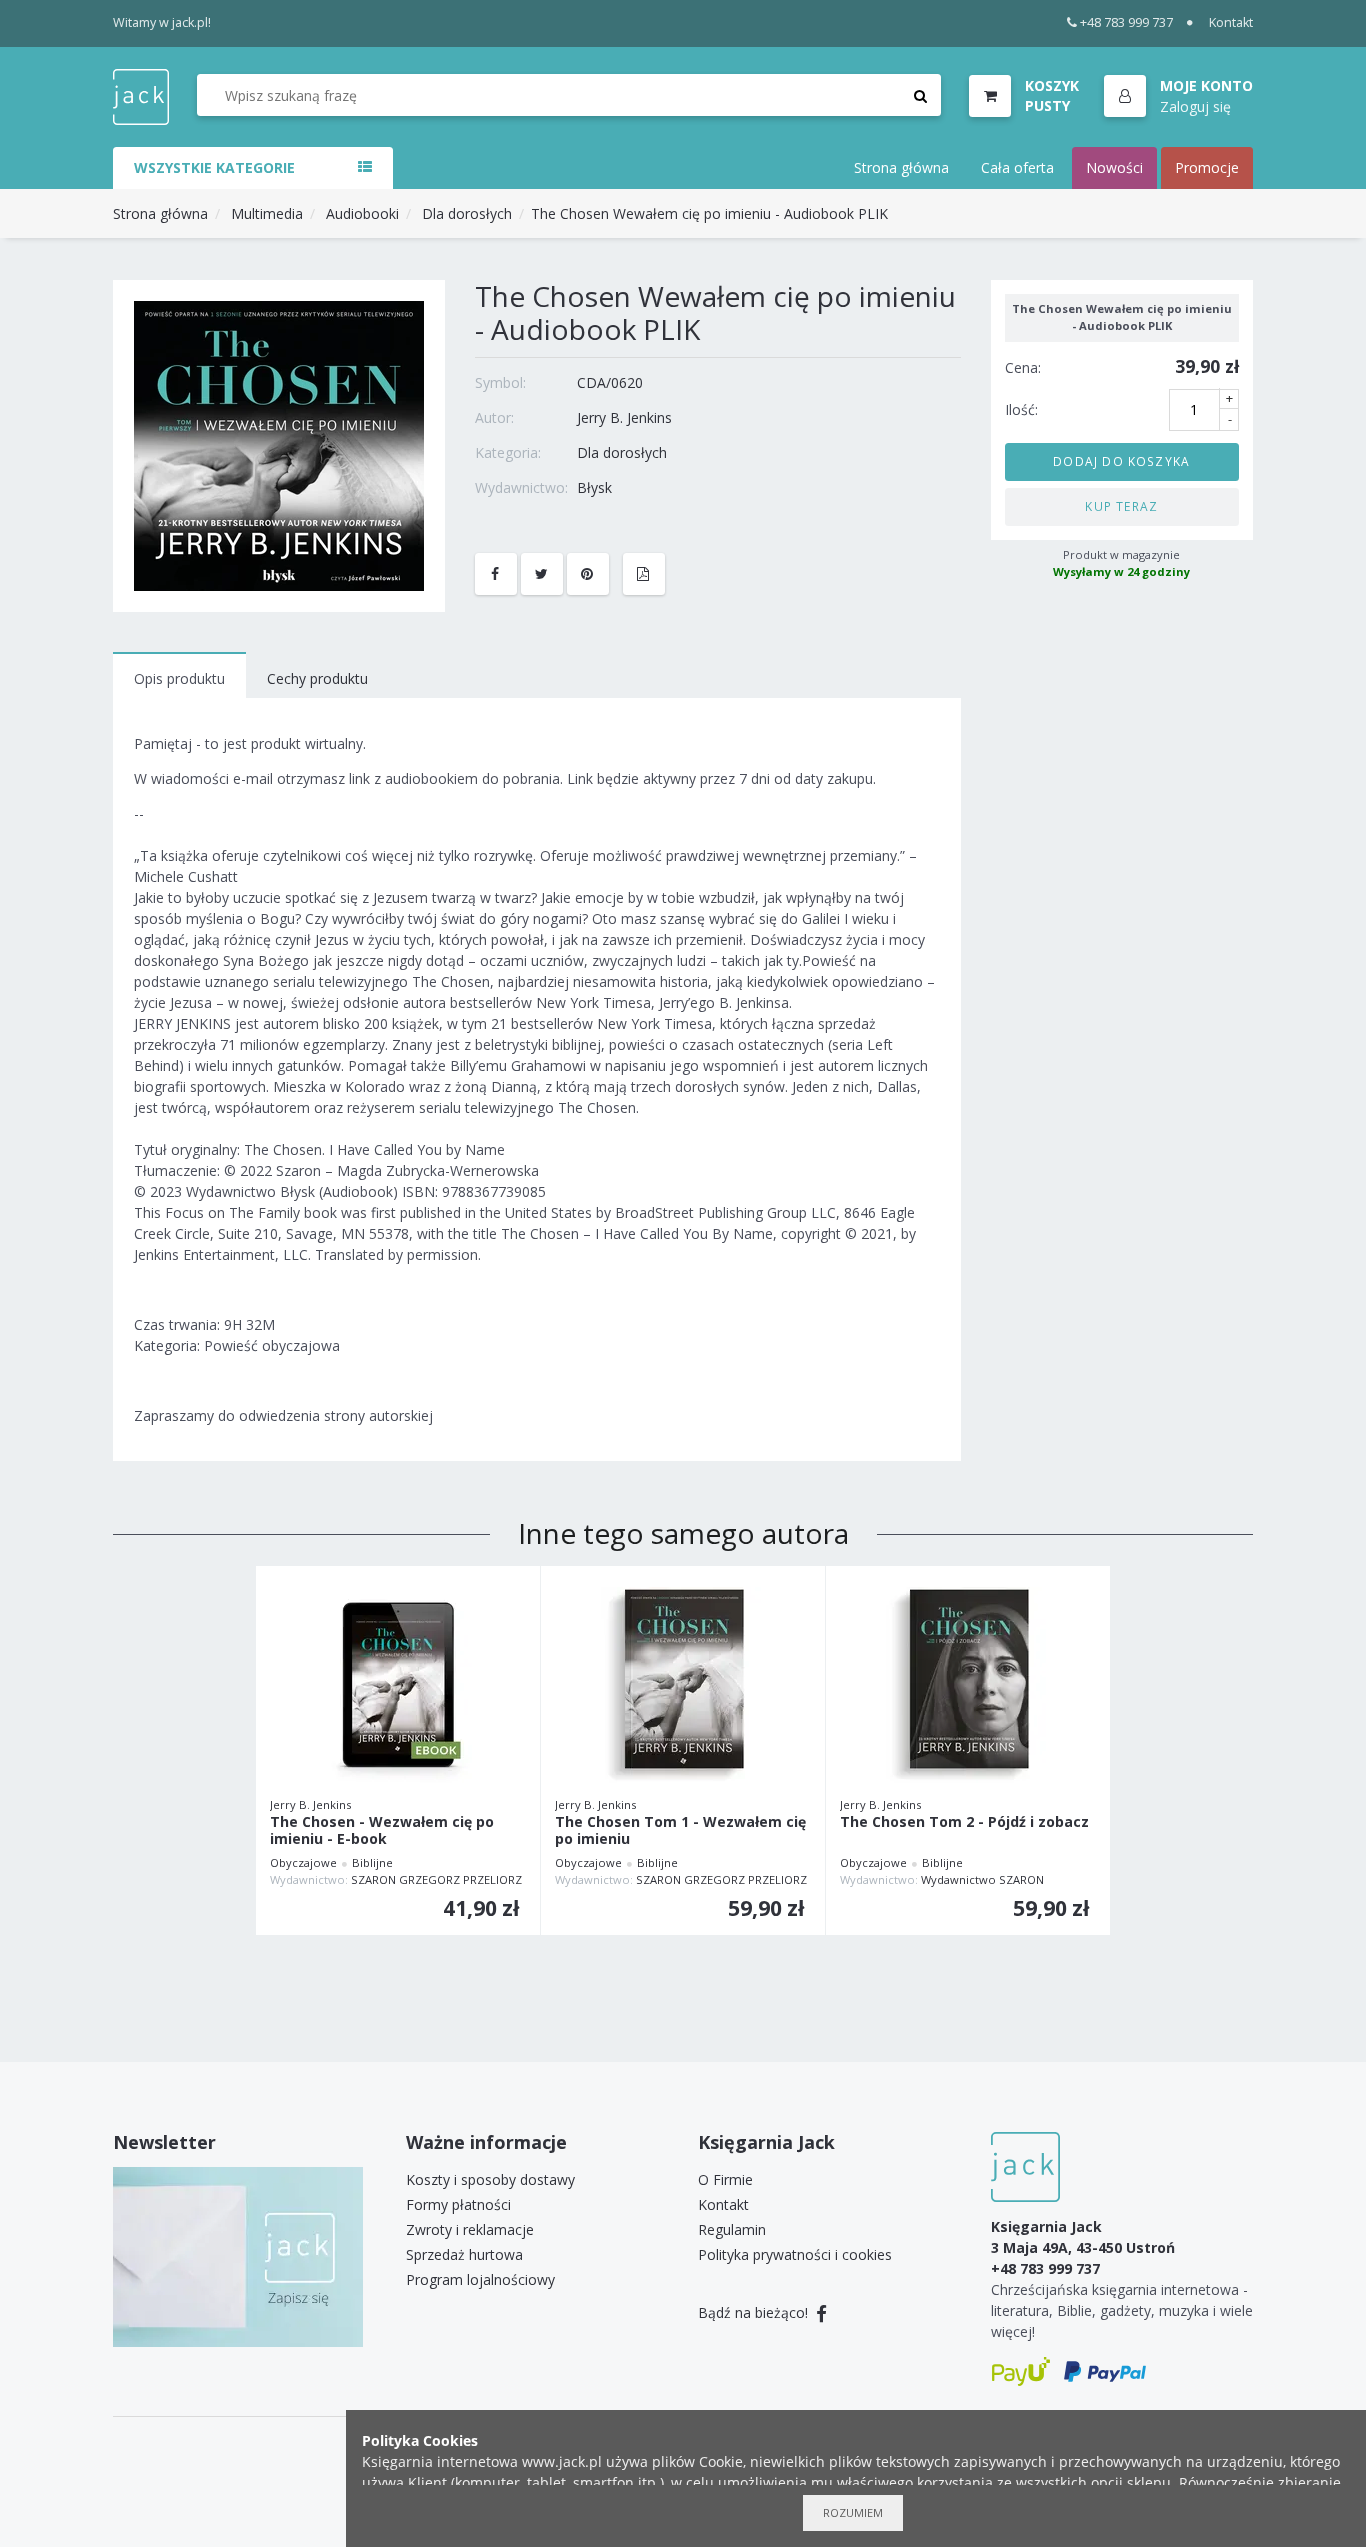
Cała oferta (1017, 167)
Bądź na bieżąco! (755, 2312)
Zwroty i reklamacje (470, 2229)
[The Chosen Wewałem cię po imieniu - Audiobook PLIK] (279, 444)
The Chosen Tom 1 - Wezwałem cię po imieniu (680, 1831)
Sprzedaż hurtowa (464, 2254)
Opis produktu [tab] (179, 678)
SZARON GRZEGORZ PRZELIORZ (436, 1879)
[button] (1178, 97)
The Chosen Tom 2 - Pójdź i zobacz (964, 1822)
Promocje (1207, 167)
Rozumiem (853, 2512)
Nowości (1114, 167)
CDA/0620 (610, 382)
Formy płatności (458, 2204)
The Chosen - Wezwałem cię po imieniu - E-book (382, 1831)
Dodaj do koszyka (1121, 461)
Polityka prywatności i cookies (795, 2254)
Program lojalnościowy (480, 2279)
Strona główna (901, 167)
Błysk (594, 487)
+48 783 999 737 (1126, 22)
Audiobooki (362, 213)
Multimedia (267, 213)
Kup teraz (1121, 506)
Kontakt (1231, 22)
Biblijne (372, 1862)
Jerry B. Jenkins (624, 417)
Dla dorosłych (467, 213)
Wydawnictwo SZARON (982, 1879)
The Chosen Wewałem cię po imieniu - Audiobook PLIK (709, 213)
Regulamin (732, 2229)
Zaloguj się (1195, 105)
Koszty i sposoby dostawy (490, 2179)
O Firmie (725, 2179)
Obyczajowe (303, 1862)
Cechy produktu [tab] (317, 678)
